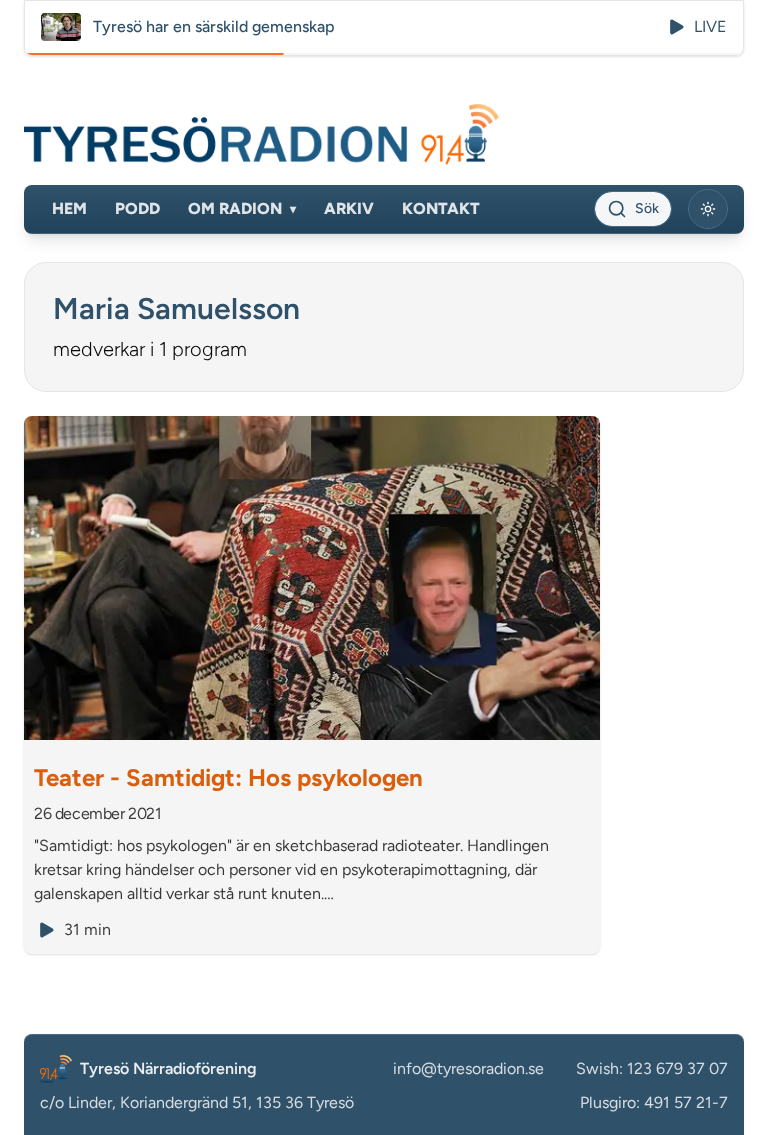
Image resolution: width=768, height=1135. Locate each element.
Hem (69, 208)
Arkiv (349, 208)
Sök (647, 208)
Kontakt (441, 208)
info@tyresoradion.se (468, 1068)
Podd (137, 208)
